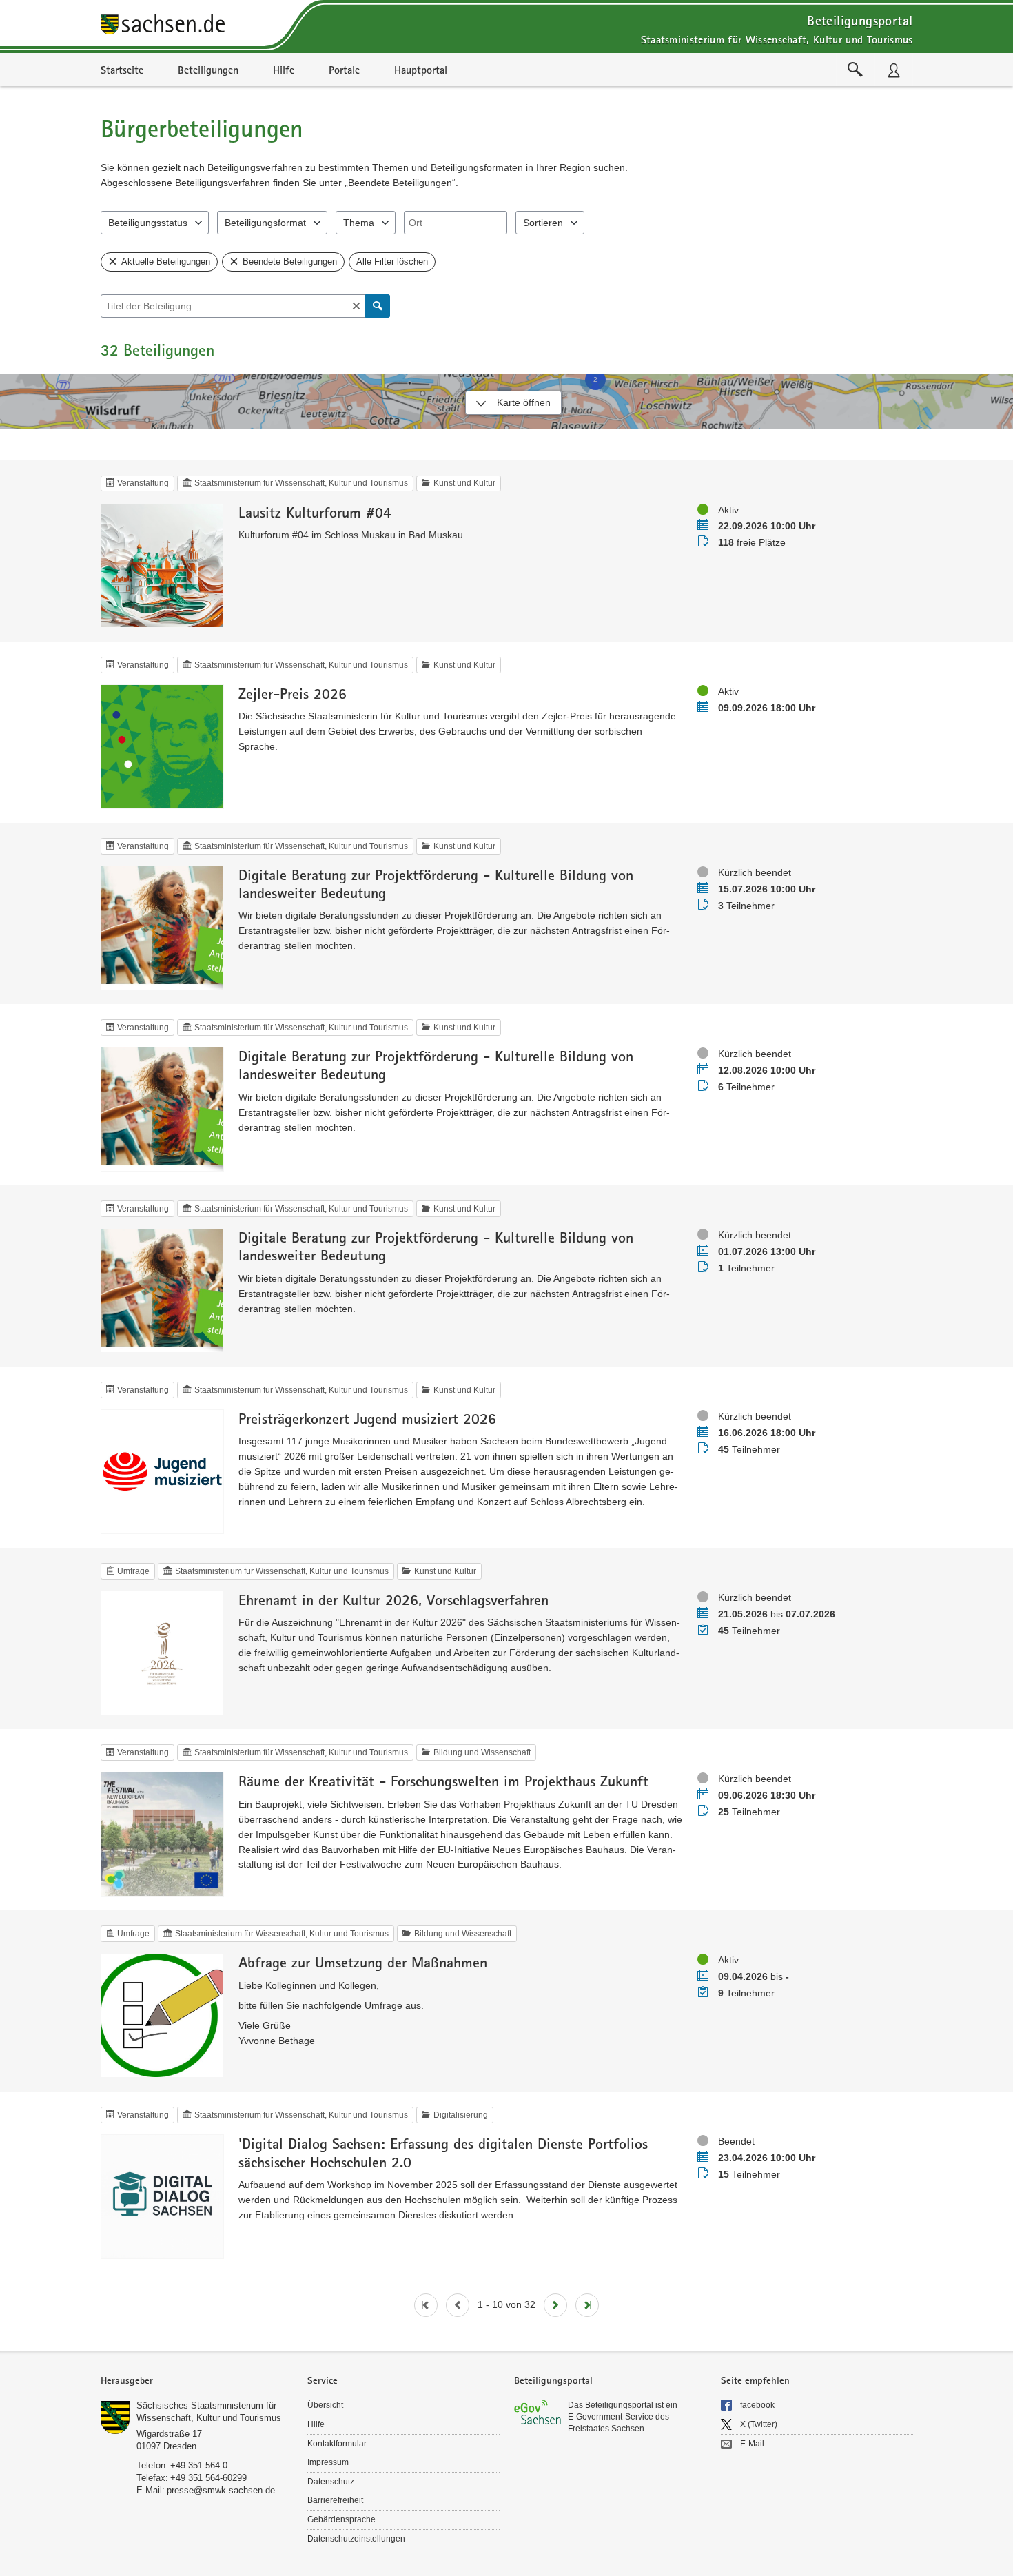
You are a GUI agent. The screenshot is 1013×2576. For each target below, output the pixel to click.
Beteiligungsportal (860, 20)
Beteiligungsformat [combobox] (265, 223)
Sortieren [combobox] (543, 223)
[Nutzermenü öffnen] (894, 70)
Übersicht (325, 2405)
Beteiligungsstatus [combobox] (148, 223)
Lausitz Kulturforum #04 (315, 512)
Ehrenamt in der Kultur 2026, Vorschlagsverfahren (393, 1599)
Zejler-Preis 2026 (293, 693)
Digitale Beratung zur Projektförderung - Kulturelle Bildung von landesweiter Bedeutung (436, 883)
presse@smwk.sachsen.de (221, 2490)
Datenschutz (331, 2482)
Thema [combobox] (359, 223)
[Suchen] (378, 306)
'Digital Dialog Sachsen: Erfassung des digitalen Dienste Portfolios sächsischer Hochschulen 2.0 (443, 2152)
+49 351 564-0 (199, 2465)
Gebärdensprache (341, 2519)
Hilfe (316, 2424)
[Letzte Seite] (587, 2305)
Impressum (328, 2462)
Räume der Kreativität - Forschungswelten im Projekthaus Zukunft (443, 1781)
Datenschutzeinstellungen (356, 2539)
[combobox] (456, 223)
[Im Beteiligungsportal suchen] (855, 70)
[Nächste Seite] (555, 2305)
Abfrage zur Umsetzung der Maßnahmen (363, 1962)
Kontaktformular (337, 2444)
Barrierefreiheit (335, 2500)
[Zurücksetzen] (356, 306)
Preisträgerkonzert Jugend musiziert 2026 (367, 1418)
